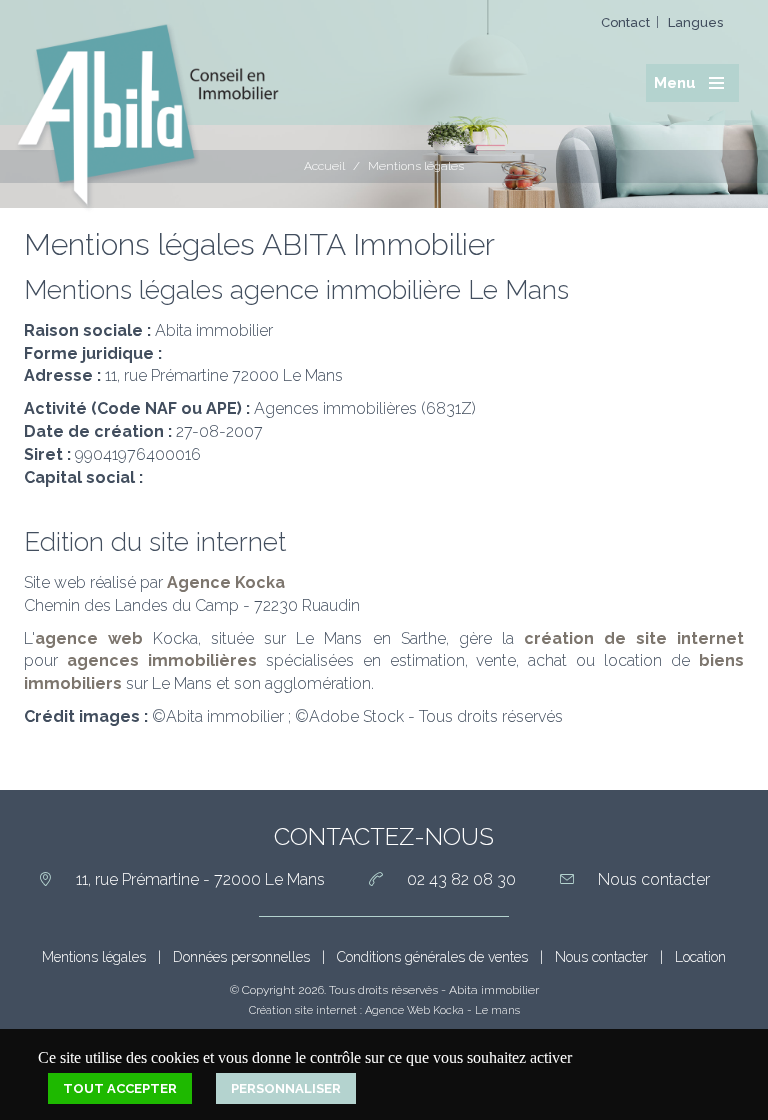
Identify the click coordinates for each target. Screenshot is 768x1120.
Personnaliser (286, 1088)
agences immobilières (162, 660)
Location (700, 957)
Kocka (448, 1010)
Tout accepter (120, 1088)
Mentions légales (94, 957)
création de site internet (634, 638)
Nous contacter (601, 957)
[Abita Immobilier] (146, 113)
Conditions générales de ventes (432, 957)
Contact (625, 22)
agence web (89, 638)
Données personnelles (241, 957)
